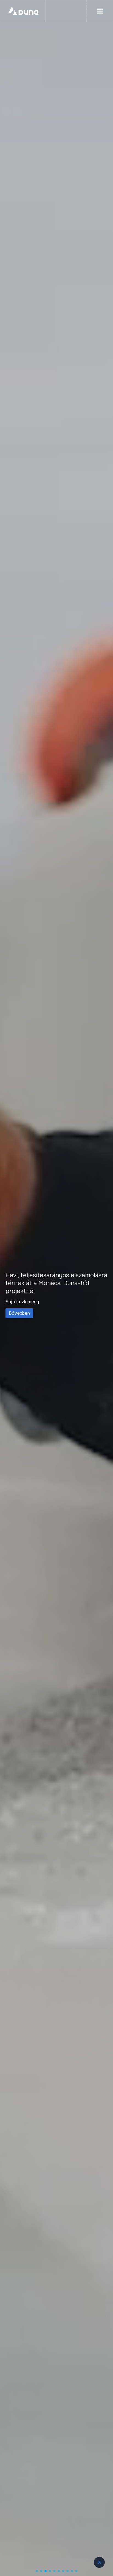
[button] (37, 2571)
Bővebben (99, 1313)
